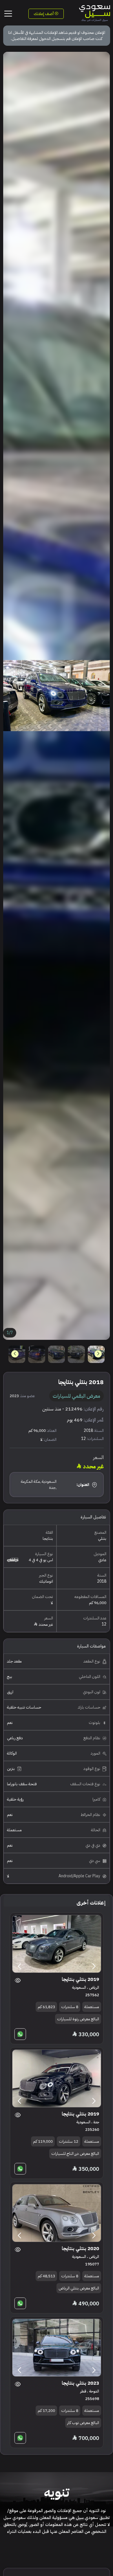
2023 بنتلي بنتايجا (80, 2383)
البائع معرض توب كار (83, 2423)
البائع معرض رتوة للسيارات (78, 2019)
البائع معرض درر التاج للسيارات (75, 2154)
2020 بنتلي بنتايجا (80, 2249)
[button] (15, 1354)
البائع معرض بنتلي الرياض (79, 2288)
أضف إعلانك (44, 14)
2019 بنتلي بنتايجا (80, 1979)
